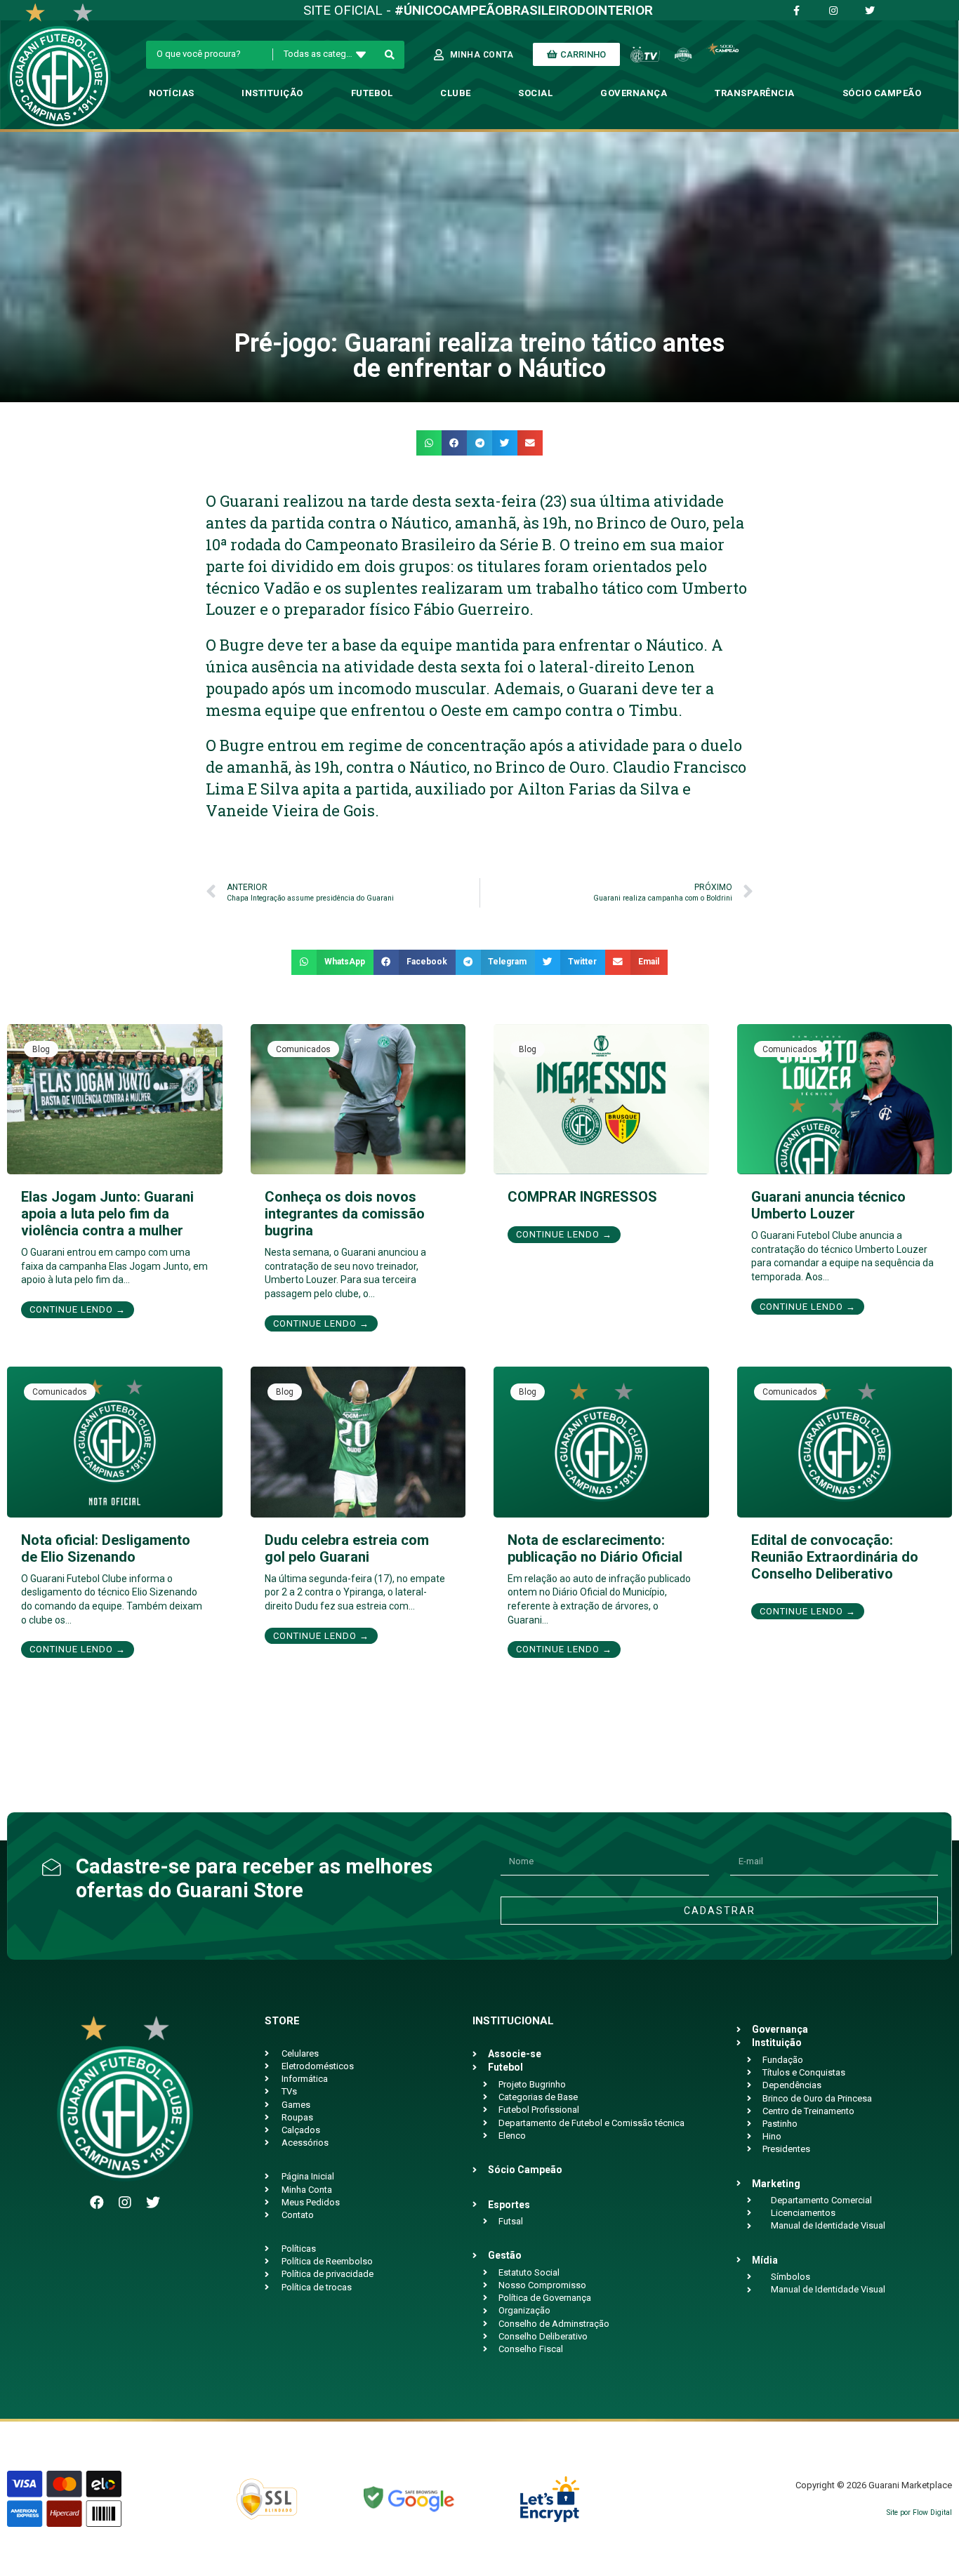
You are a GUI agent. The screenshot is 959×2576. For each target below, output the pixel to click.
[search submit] (390, 55)
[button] (429, 443)
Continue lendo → (78, 1309)
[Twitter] (153, 2203)
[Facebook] (97, 2203)
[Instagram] (125, 2203)
